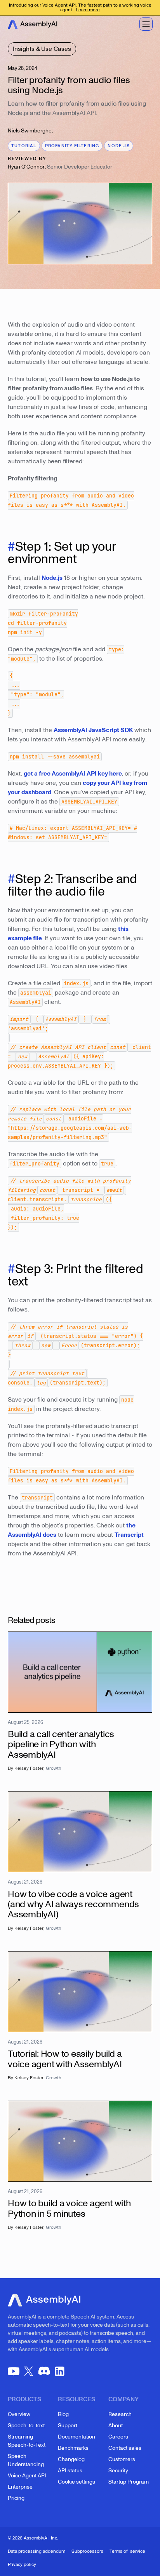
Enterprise (20, 2487)
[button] (146, 24)
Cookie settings (77, 2482)
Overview (19, 2414)
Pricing (16, 2498)
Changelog (71, 2459)
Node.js (118, 146)
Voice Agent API (27, 2476)
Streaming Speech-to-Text (27, 2441)
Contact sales (125, 2448)
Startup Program (129, 2482)
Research (120, 2414)
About (116, 2426)
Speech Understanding (26, 2460)
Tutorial (24, 146)
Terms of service (127, 2551)
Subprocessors (87, 2551)
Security (118, 2471)
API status (70, 2471)
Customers (122, 2459)
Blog (63, 2414)
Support (68, 2426)
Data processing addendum (37, 2551)
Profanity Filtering (72, 146)
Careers (118, 2437)
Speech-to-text (26, 2426)
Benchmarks (73, 2448)
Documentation (77, 2437)
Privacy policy (22, 2565)
